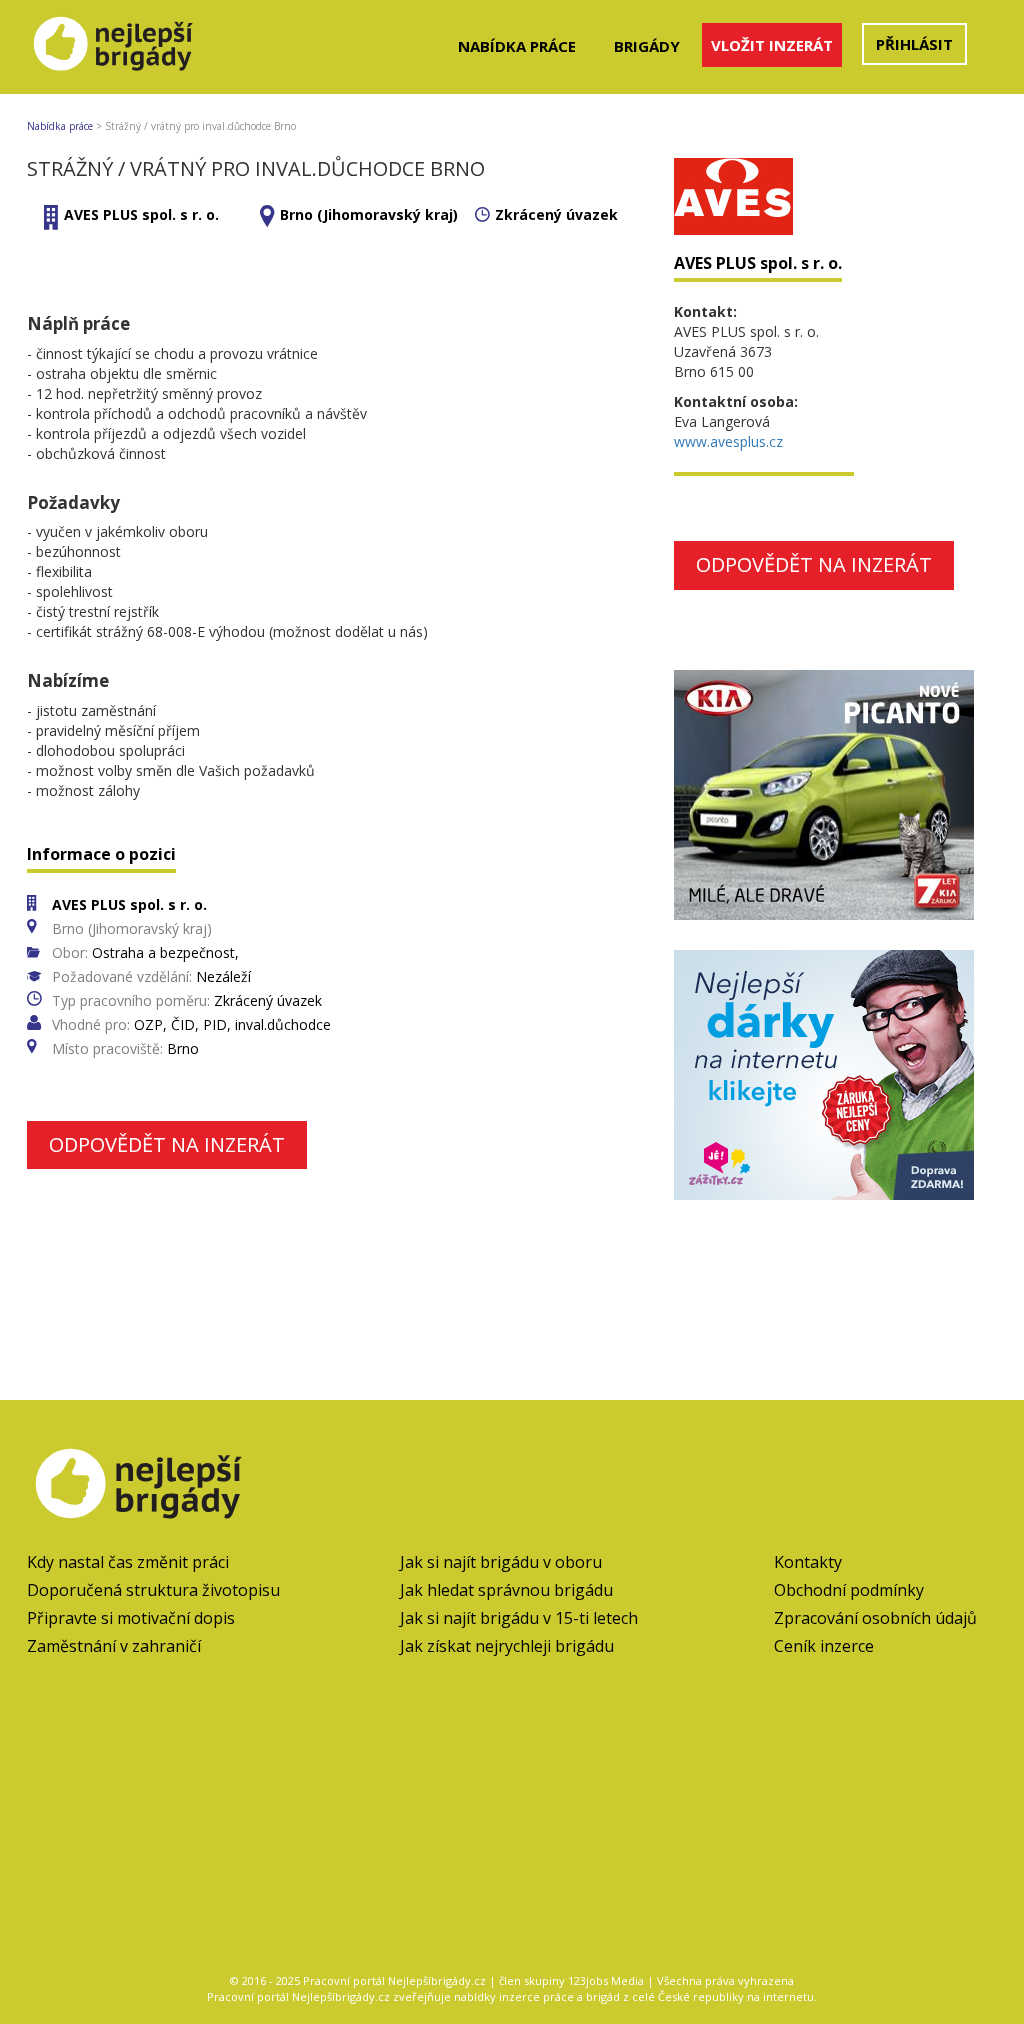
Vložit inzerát (772, 45)
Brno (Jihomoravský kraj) (369, 214)
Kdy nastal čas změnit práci (128, 1562)
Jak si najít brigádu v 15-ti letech (519, 1618)
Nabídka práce (517, 46)
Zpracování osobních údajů (875, 1618)
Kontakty (808, 1562)
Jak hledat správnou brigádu (506, 1590)
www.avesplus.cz (728, 441)
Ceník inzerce (824, 1646)
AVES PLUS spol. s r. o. (141, 214)
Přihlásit (914, 44)
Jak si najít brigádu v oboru (501, 1562)
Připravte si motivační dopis (131, 1618)
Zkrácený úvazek (556, 214)
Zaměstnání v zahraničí (114, 1646)
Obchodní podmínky (849, 1590)
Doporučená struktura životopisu (153, 1590)
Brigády (647, 46)
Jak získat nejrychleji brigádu (507, 1646)
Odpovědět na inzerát (167, 1144)
